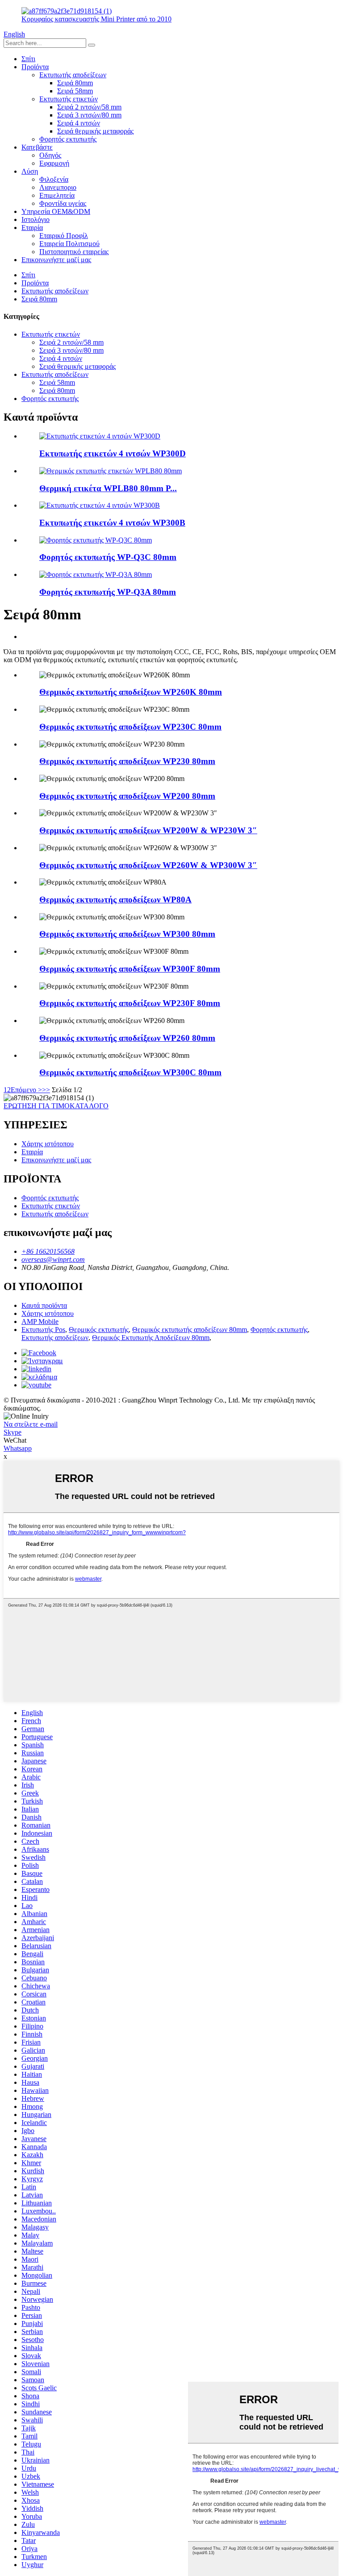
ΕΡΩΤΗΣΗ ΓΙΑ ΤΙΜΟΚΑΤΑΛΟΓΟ (56, 1106)
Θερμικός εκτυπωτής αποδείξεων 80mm (190, 1330)
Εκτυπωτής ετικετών (69, 99)
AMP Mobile (40, 1321)
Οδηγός (50, 155)
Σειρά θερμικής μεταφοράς (95, 131)
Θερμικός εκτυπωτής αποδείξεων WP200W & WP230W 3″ (148, 830)
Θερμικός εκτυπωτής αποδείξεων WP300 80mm (127, 934)
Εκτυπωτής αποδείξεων (73, 75)
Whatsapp (18, 1448)
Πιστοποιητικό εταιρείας (74, 252)
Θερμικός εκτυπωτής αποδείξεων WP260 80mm (127, 1038)
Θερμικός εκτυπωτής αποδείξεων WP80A (115, 900)
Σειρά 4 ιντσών (79, 123)
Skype (13, 1432)
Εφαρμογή (54, 163)
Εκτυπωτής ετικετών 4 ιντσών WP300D (113, 453)
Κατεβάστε (37, 147)
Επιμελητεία (57, 195)
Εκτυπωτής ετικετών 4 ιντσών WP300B (112, 523)
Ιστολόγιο (36, 219)
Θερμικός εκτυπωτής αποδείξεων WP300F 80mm (130, 969)
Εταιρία (32, 228)
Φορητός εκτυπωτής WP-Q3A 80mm (108, 592)
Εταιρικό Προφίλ (64, 236)
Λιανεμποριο (58, 187)
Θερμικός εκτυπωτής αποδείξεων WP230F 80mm (130, 1003)
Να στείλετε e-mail (31, 1424)
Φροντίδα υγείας (63, 203)
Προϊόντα (35, 67)
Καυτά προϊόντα (44, 1305)
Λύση (30, 171)
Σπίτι (28, 59)
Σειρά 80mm (75, 83)
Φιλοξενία (54, 179)
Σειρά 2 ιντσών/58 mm (89, 107)
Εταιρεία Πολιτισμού (69, 244)
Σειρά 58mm (75, 91)
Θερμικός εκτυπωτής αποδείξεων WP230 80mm (127, 761)
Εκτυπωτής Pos (43, 1330)
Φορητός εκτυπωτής (68, 139)
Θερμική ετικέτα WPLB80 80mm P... (108, 488)
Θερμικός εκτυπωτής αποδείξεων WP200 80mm (127, 796)
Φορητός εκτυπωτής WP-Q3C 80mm (108, 557)
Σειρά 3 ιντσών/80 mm (89, 115)
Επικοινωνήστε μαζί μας (56, 260)
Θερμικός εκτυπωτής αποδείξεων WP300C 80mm (130, 1072)
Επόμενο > (26, 1090)
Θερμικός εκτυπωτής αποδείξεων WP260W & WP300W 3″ (148, 865)
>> (46, 1090)
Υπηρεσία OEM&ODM (56, 211)
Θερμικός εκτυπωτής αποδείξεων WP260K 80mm (131, 692)
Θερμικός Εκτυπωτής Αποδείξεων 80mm (151, 1338)
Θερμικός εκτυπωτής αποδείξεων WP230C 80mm (130, 727)
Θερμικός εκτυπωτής (99, 1330)
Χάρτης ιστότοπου (48, 1144)
